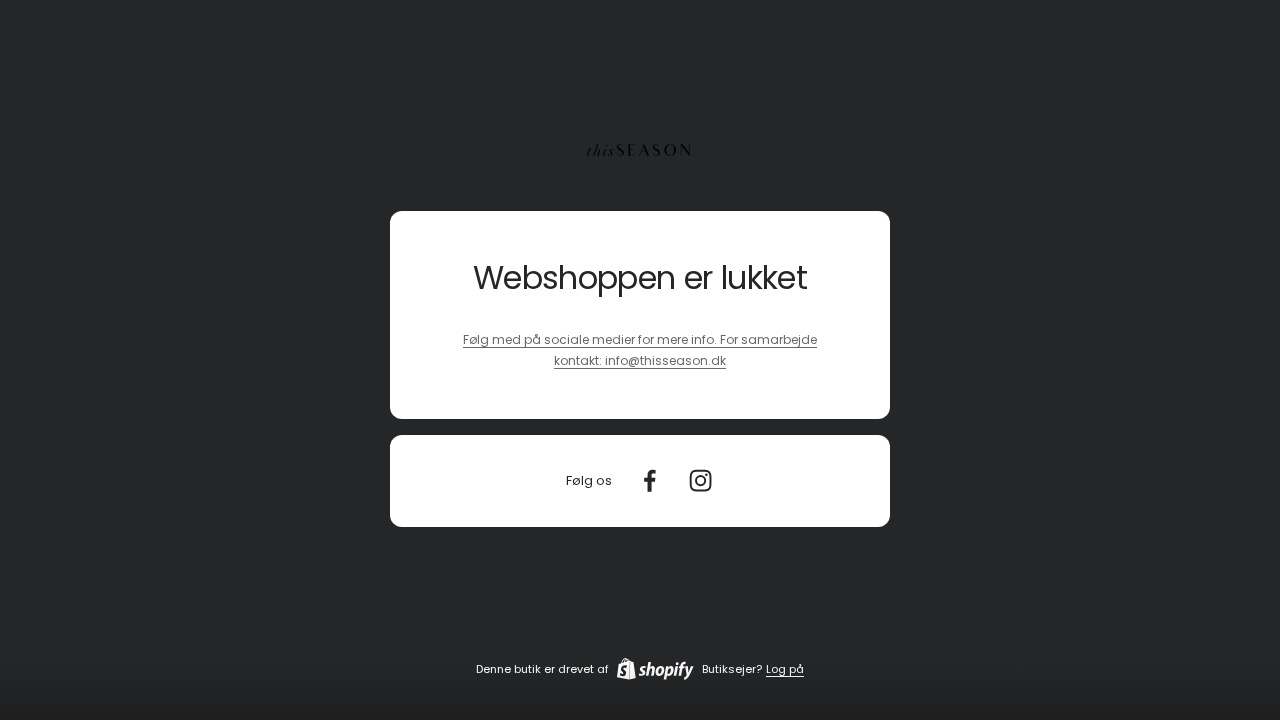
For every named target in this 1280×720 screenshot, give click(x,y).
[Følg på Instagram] (700, 480)
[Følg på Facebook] (649, 480)
